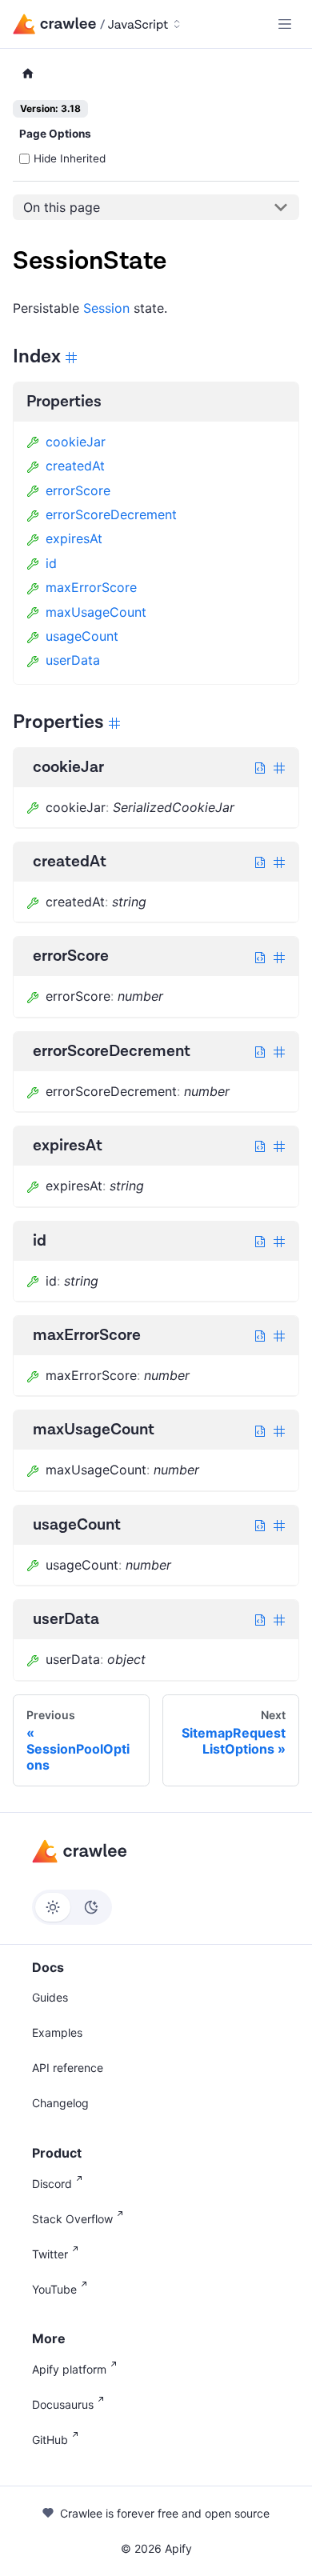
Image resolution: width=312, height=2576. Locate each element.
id (51, 563)
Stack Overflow (72, 2219)
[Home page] (28, 74)
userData (73, 660)
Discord (52, 2184)
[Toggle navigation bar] (285, 24)
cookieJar (76, 442)
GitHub (50, 2440)
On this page (62, 207)
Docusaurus (63, 2404)
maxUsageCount (96, 612)
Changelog (60, 2103)
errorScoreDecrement (111, 514)
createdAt (75, 466)
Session (106, 308)
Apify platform (69, 2369)
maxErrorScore (91, 587)
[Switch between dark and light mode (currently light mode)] (72, 1907)
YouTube (54, 2289)
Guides (50, 1997)
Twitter (50, 2254)
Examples (57, 2032)
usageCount (82, 636)
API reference (68, 2068)
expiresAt (74, 538)
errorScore (78, 490)
